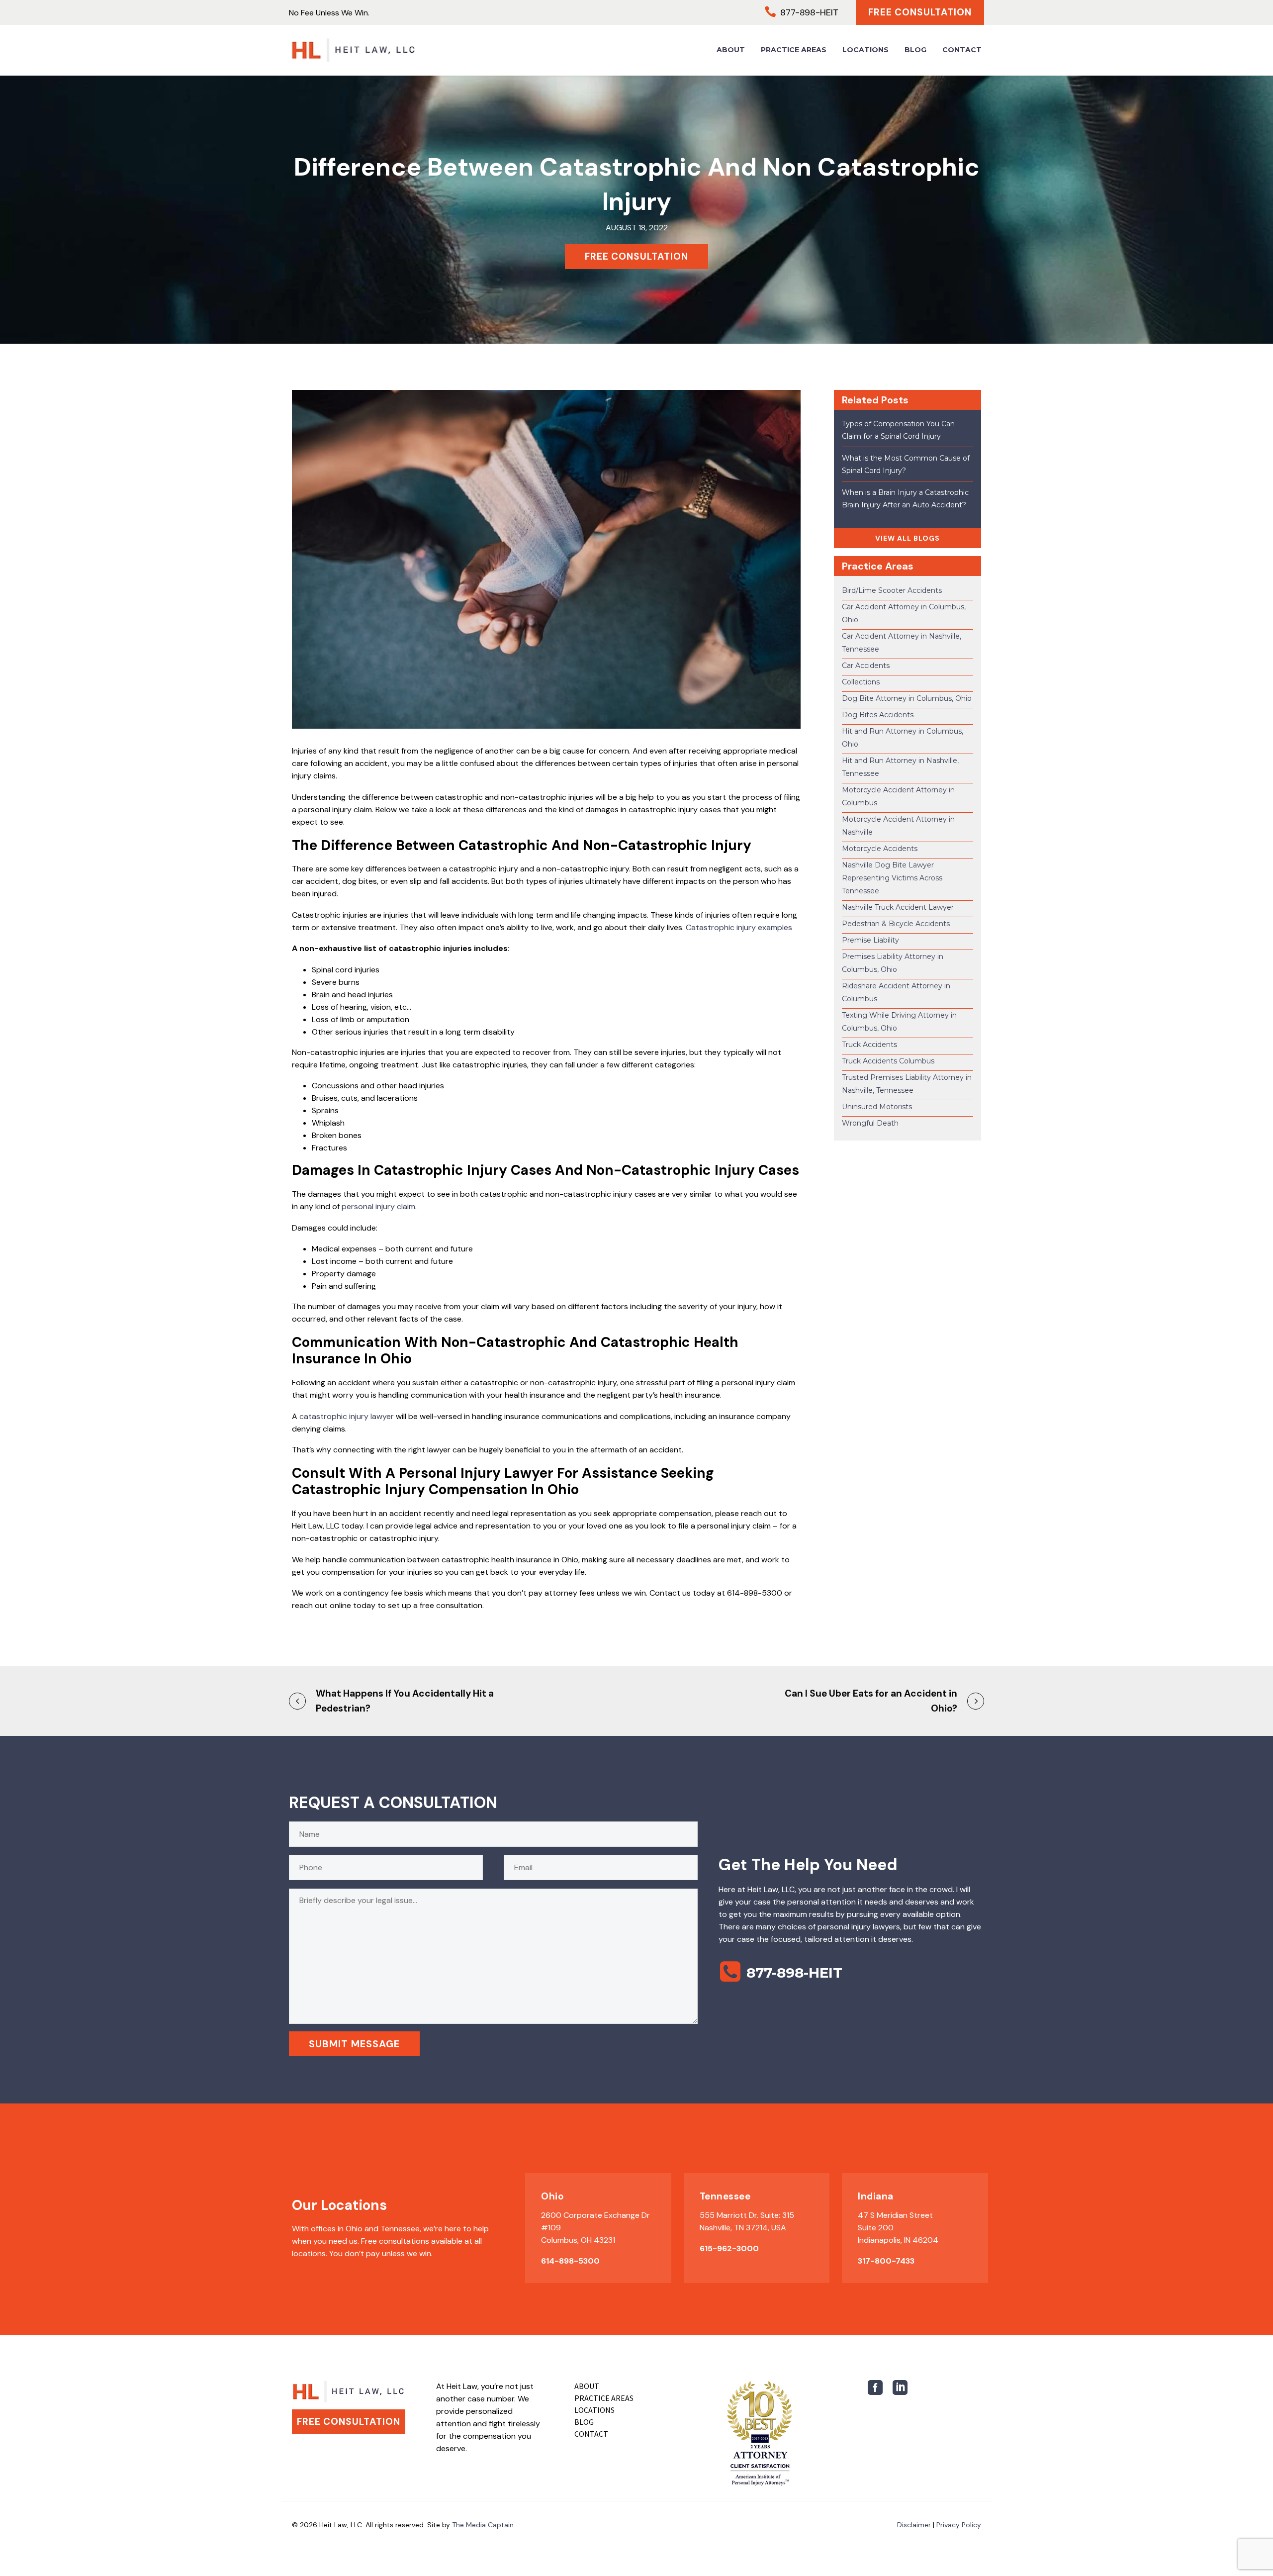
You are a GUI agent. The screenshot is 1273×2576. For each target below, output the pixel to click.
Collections (861, 682)
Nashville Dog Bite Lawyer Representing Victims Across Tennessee (892, 878)
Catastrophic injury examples (739, 927)
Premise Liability (870, 940)
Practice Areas (794, 50)
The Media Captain (483, 2525)
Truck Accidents (869, 1045)
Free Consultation (920, 12)
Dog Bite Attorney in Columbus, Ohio (907, 698)
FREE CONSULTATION (636, 256)
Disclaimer (914, 2525)
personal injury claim (378, 1206)
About (731, 50)
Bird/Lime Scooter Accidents (892, 590)
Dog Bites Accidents (878, 715)
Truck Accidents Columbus (888, 1061)
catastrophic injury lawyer (347, 1416)
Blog (915, 50)
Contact (962, 50)
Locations (865, 50)
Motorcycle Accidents (880, 849)
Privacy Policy (959, 2525)
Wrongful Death (870, 1123)
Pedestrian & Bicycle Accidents (896, 924)
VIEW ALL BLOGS (908, 538)
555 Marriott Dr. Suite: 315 (747, 2215)
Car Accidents (866, 666)
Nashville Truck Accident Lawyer (898, 907)
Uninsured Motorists (877, 1107)
